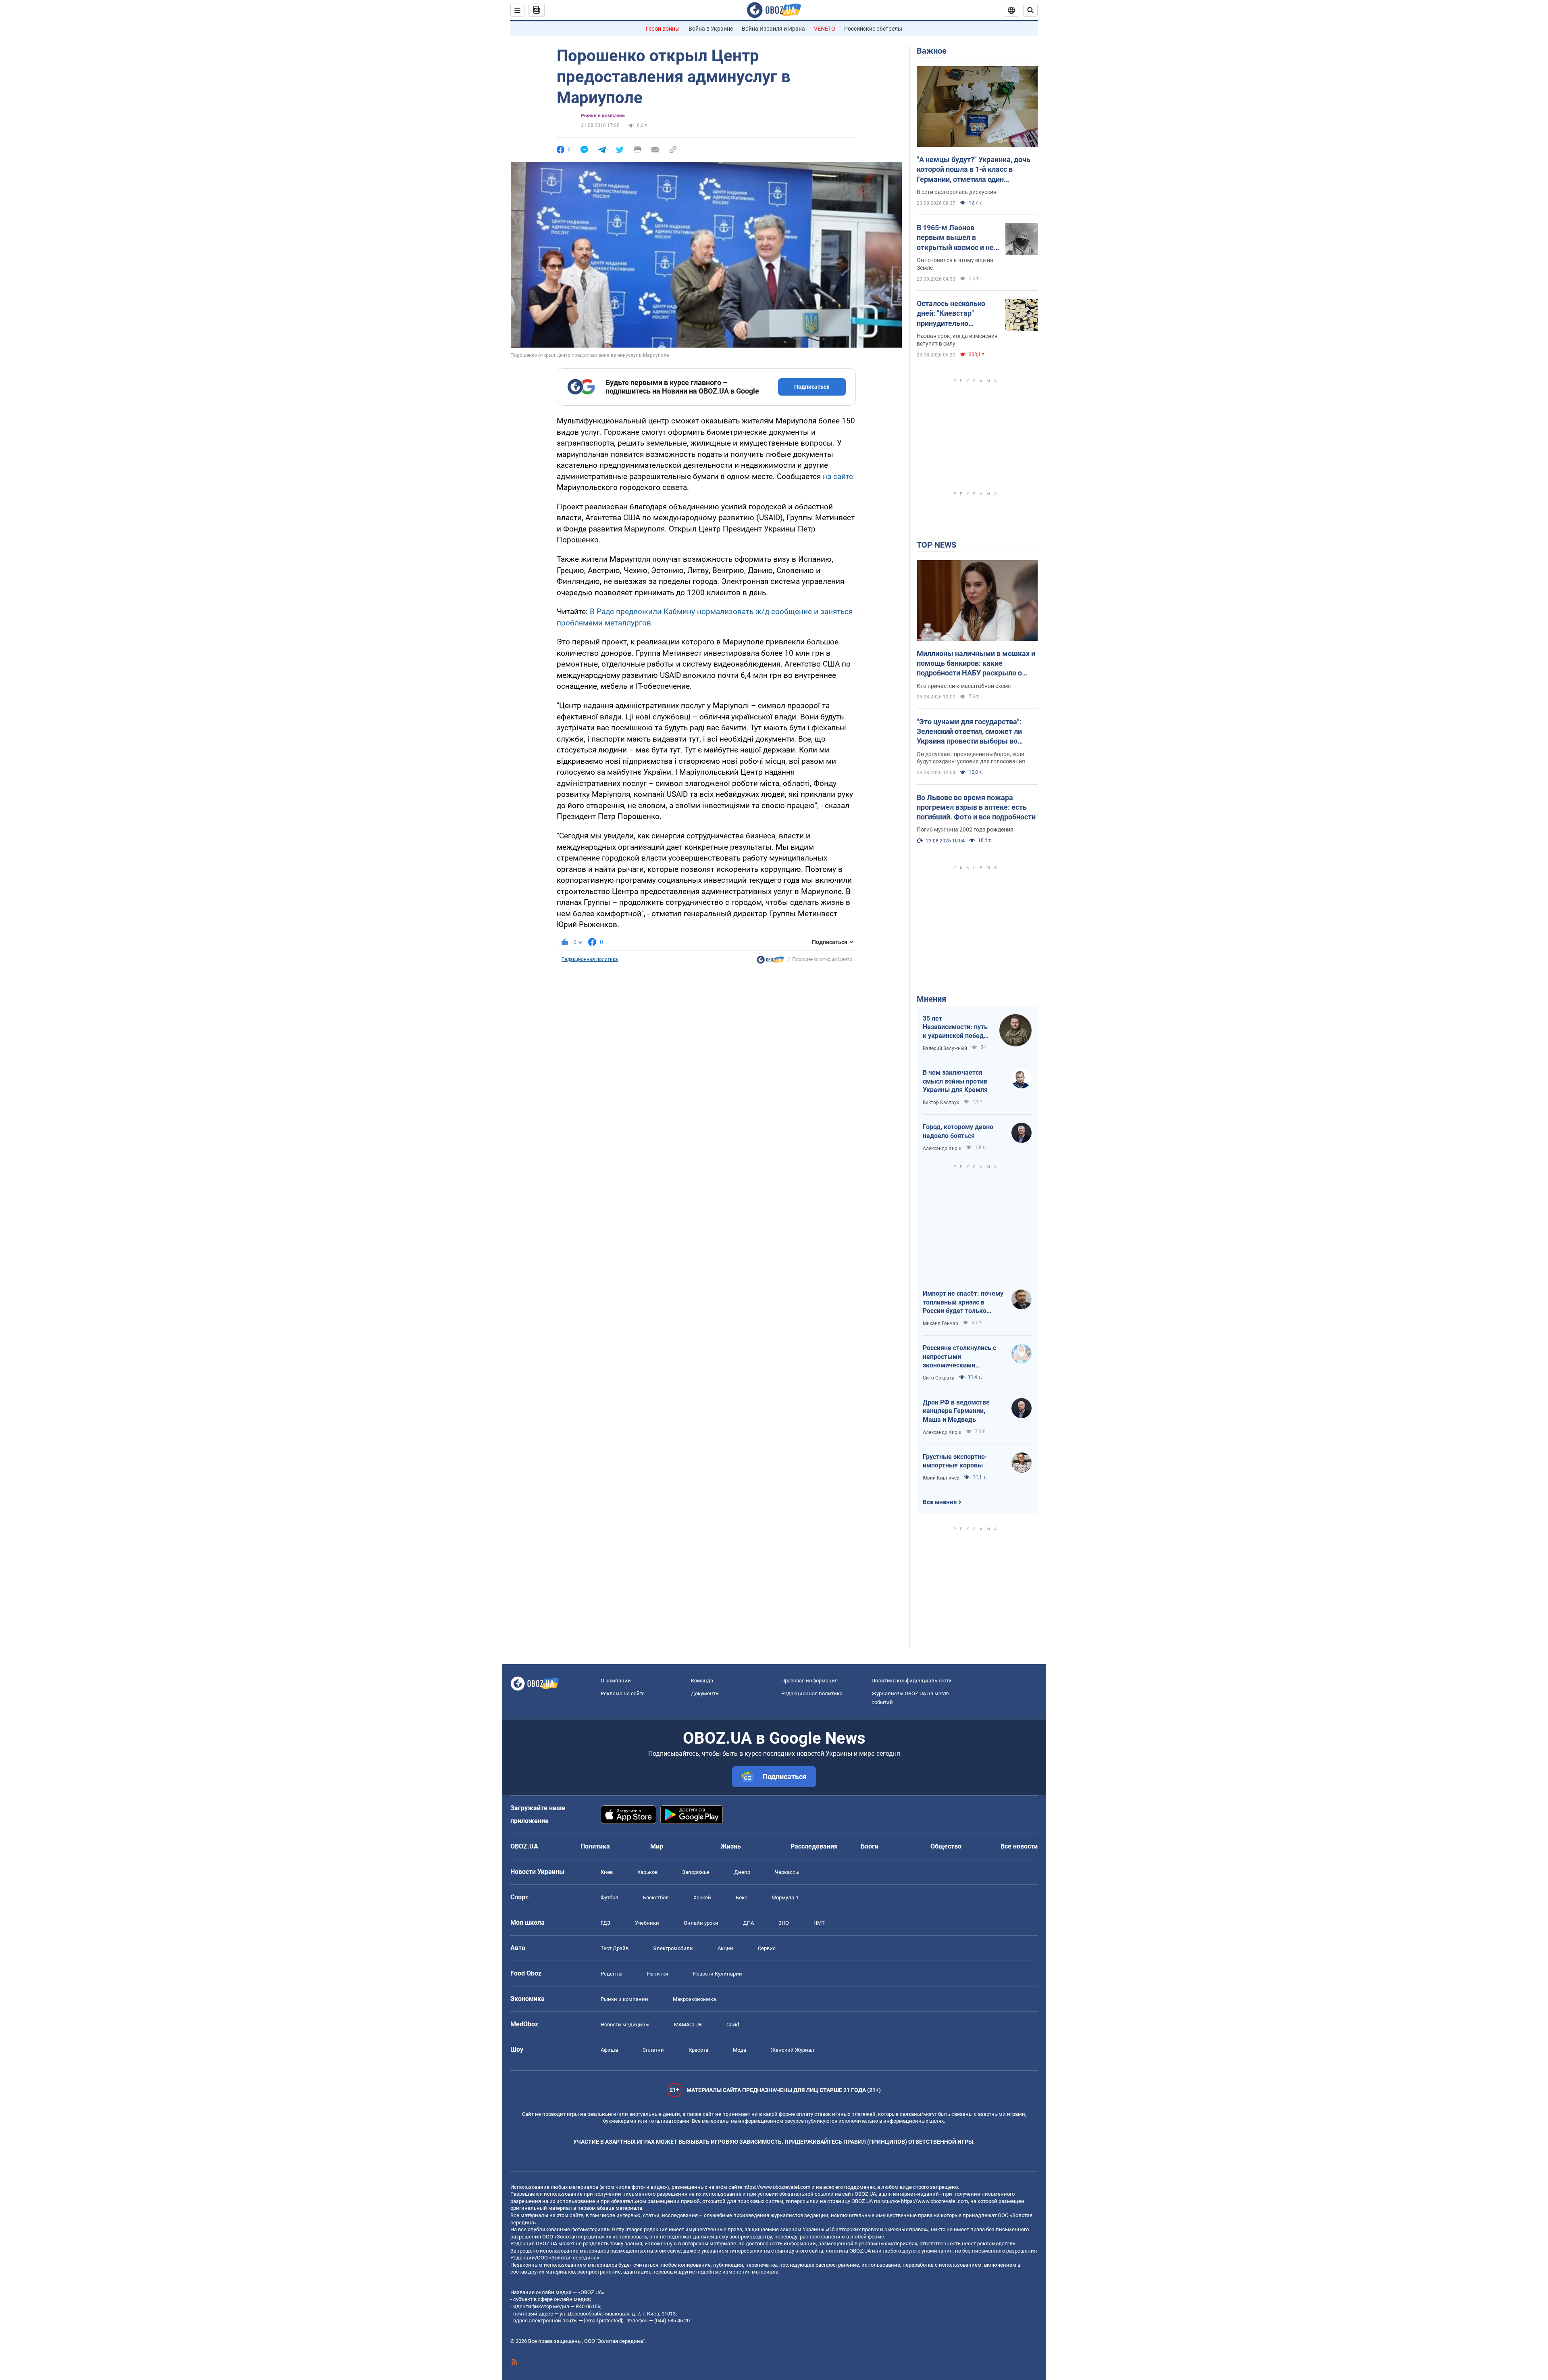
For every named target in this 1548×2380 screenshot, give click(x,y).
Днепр (742, 1872)
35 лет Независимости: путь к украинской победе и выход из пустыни (955, 1027)
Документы (705, 1693)
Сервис (767, 1948)
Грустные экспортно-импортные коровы (955, 1461)
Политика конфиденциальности (912, 1681)
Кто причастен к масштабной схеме (964, 686)
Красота (698, 2050)
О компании (616, 1681)
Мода (740, 2050)
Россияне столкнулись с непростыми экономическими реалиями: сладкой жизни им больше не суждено (963, 1357)
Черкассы (787, 1872)
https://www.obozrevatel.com (777, 2187)
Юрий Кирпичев (941, 1478)
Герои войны (663, 29)
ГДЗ (605, 1923)
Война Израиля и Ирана (773, 29)
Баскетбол (656, 1898)
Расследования (814, 1846)
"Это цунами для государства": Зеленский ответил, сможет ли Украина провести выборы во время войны (969, 732)
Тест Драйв (615, 1948)
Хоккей (702, 1898)
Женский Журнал (793, 2050)
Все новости (1019, 1846)
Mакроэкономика (694, 1999)
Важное (932, 51)
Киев (607, 1872)
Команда (702, 1681)
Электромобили (673, 1948)
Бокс (742, 1898)
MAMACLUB (688, 2025)
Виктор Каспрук (941, 1102)
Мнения (931, 999)
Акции (725, 1948)
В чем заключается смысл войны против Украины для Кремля (955, 1081)
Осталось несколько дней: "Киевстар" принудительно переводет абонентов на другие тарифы (953, 314)
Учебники (647, 1923)
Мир (657, 1846)
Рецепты (612, 1974)
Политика (595, 1846)
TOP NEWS (936, 545)
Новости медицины (625, 2025)
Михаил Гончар (940, 1323)
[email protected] (603, 2321)
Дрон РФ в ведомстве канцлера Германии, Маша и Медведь (956, 1411)
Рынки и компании (603, 116)
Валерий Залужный (945, 1048)
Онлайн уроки (701, 1923)
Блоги (870, 1846)
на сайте (838, 476)
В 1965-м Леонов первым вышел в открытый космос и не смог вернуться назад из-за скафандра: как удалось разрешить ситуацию (955, 238)
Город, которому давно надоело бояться (958, 1131)
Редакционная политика (590, 959)
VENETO (825, 29)
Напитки (658, 1974)
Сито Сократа (939, 1378)
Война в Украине (711, 29)
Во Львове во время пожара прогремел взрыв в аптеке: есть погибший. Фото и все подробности (976, 807)
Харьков (647, 1872)
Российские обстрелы (873, 29)
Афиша (609, 2050)
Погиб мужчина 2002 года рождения (965, 829)
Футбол (610, 1898)
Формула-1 (785, 1898)
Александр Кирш (942, 1148)
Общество (946, 1846)
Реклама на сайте (623, 1693)
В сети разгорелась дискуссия (957, 192)
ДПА (748, 1923)
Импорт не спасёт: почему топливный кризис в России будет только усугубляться (963, 1303)
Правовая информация (809, 1681)
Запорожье (696, 1872)
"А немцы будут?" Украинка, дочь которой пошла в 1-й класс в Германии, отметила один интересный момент (974, 170)
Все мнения (940, 1502)
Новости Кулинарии (718, 1974)
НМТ (819, 1923)
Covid (733, 2025)
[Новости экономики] (770, 962)
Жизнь (731, 1846)
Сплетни (653, 2050)
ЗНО (784, 1923)
